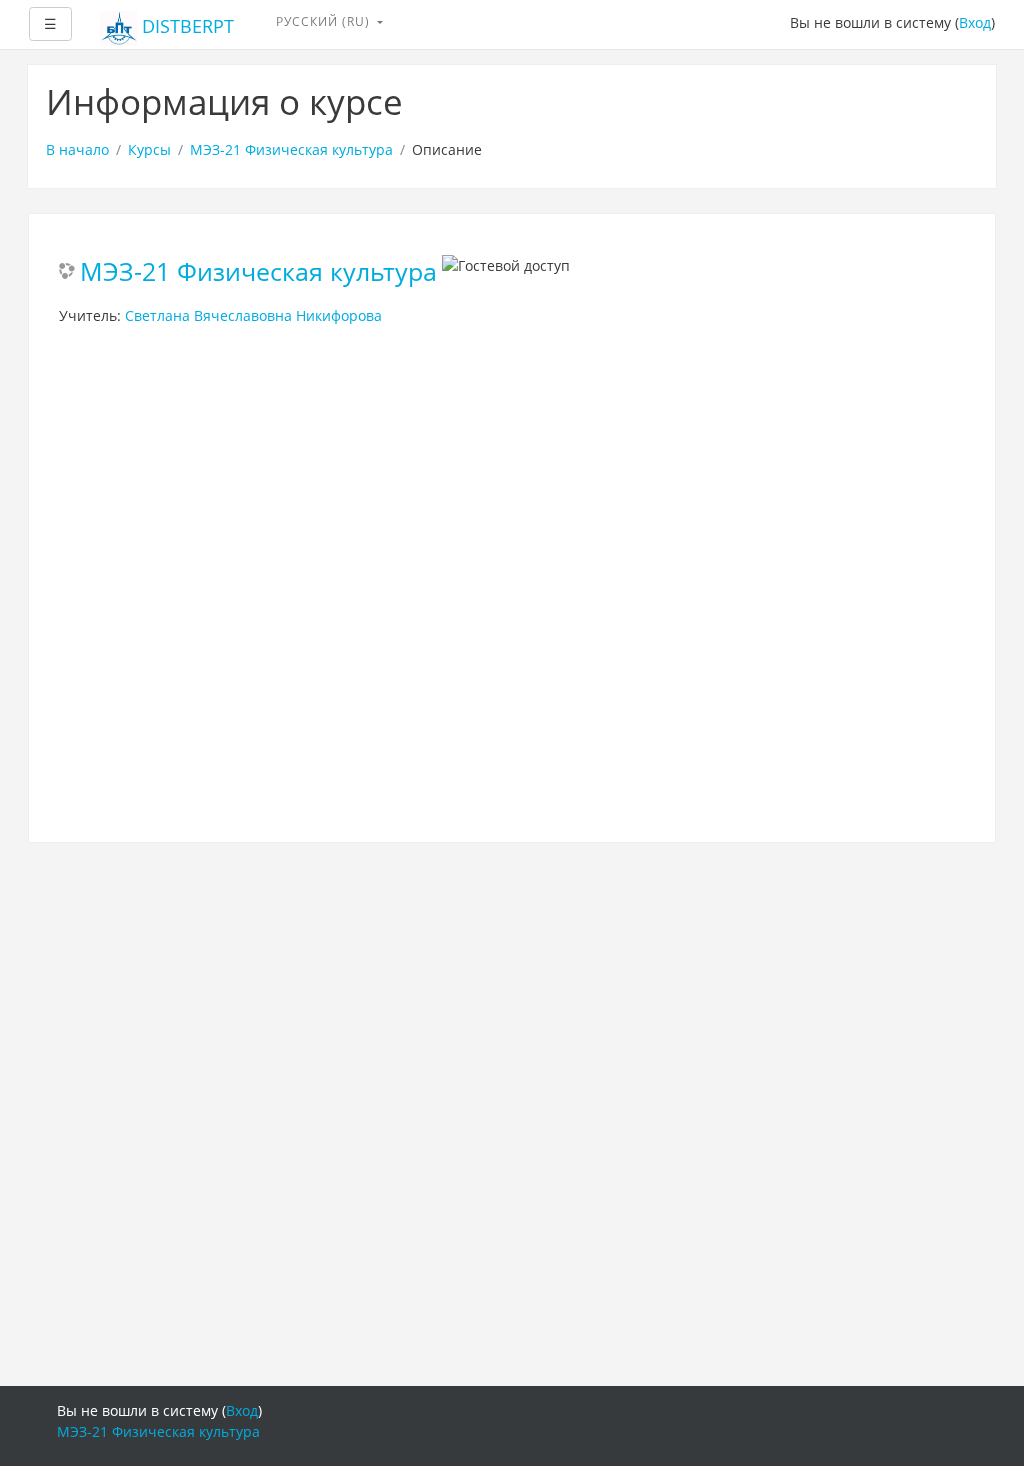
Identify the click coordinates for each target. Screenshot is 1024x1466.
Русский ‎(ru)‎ (325, 21)
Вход (975, 22)
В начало (77, 149)
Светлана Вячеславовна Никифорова (253, 315)
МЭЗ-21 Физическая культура (291, 149)
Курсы (149, 149)
